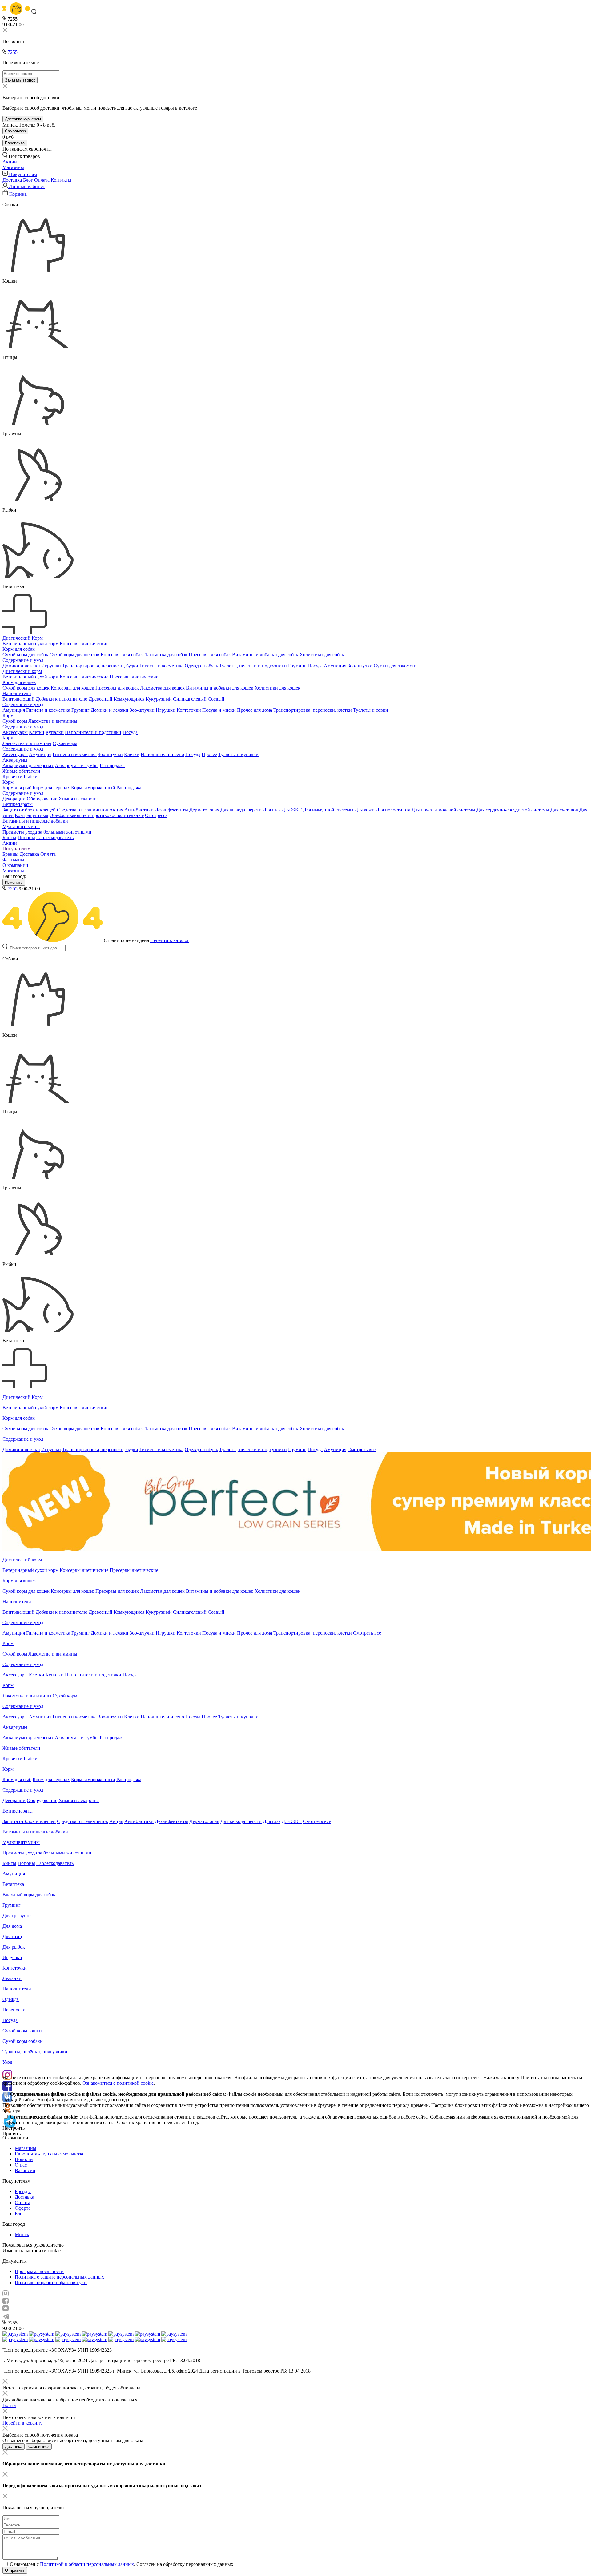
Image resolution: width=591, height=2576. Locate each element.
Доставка (12, 180)
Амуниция (335, 666)
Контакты (61, 180)
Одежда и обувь (201, 666)
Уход (7, 2062)
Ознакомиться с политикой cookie (118, 2083)
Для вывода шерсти (241, 810)
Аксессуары (15, 732)
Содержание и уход (23, 660)
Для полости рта (393, 810)
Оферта (23, 2208)
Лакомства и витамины (53, 721)
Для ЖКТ (292, 810)
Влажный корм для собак (29, 1895)
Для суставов (564, 810)
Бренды (10, 854)
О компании (15, 865)
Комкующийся (129, 699)
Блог (28, 180)
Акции (10, 843)
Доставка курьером (23, 119)
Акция (116, 810)
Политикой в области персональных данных (87, 2564)
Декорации (14, 799)
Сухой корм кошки (22, 2031)
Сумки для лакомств (395, 666)
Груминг (297, 666)
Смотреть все (362, 1449)
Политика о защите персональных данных (59, 2277)
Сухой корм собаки (23, 2041)
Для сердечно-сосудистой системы (513, 810)
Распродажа (112, 765)
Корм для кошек (19, 682)
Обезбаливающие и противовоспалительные (97, 815)
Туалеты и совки (371, 710)
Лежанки (12, 1978)
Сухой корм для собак (25, 655)
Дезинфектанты (171, 810)
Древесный (101, 699)
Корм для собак (19, 649)
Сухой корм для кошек (26, 688)
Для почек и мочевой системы (443, 810)
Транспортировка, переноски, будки (100, 666)
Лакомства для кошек (162, 688)
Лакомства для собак (166, 655)
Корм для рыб (17, 788)
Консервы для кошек (72, 688)
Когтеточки (189, 710)
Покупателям (16, 849)
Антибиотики (139, 810)
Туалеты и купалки (238, 754)
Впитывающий (18, 699)
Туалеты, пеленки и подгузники (253, 666)
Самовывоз (15, 131)
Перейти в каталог (170, 940)
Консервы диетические (84, 644)
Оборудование (42, 799)
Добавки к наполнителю (62, 699)
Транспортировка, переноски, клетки (313, 710)
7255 (12, 52)
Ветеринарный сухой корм (30, 644)
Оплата (42, 180)
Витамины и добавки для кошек (220, 688)
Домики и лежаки (21, 666)
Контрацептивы (32, 815)
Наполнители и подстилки (93, 732)
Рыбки (31, 777)
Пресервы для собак (210, 655)
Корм (8, 716)
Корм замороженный (93, 788)
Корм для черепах (51, 788)
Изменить (14, 882)
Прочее (209, 754)
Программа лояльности (39, 2271)
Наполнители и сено (162, 754)
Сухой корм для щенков (74, 655)
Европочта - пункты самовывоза (49, 2154)
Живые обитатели (21, 771)
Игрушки (51, 666)
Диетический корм (22, 671)
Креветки (12, 777)
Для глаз (272, 810)
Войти (9, 2405)
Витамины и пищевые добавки (35, 821)
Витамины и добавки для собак (265, 655)
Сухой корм (15, 721)
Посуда (315, 666)
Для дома (12, 1926)
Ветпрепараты (18, 804)
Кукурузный (159, 699)
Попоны (26, 837)
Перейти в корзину (22, 2423)
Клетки (37, 732)
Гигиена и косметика (161, 666)
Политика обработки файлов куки (51, 2282)
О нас (21, 2165)
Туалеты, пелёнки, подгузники (35, 2052)
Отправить (15, 2570)
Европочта (15, 143)
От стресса (156, 815)
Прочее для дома (255, 710)
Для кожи (365, 810)
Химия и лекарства (79, 799)
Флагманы (13, 860)
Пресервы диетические (134, 677)
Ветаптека (13, 1884)
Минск (22, 2234)
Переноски (14, 2010)
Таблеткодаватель (55, 837)
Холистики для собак (322, 655)
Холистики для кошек (277, 688)
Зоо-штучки (360, 666)
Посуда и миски (219, 710)
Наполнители (17, 693)
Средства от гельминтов (82, 810)
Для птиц (12, 1936)
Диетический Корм (23, 638)
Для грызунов (17, 1916)
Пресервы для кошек (117, 688)
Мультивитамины (21, 826)
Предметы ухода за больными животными (47, 832)
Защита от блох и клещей (29, 810)
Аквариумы (15, 760)
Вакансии (25, 2170)
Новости (24, 2159)
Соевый (216, 699)
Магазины (13, 871)
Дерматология (204, 810)
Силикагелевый (190, 699)
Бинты (9, 837)
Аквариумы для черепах (28, 765)
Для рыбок (14, 1947)
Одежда (11, 1999)
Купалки (55, 732)
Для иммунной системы (328, 810)
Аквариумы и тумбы (77, 765)
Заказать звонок (20, 80)
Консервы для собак (122, 655)
